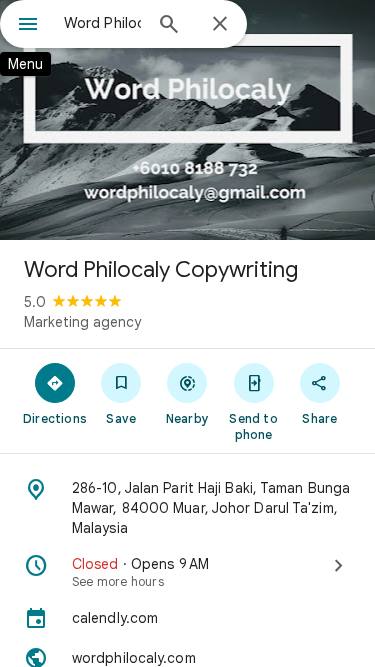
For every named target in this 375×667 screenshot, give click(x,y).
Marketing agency (82, 322)
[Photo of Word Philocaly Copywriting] (187, 120)
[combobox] (102, 23)
